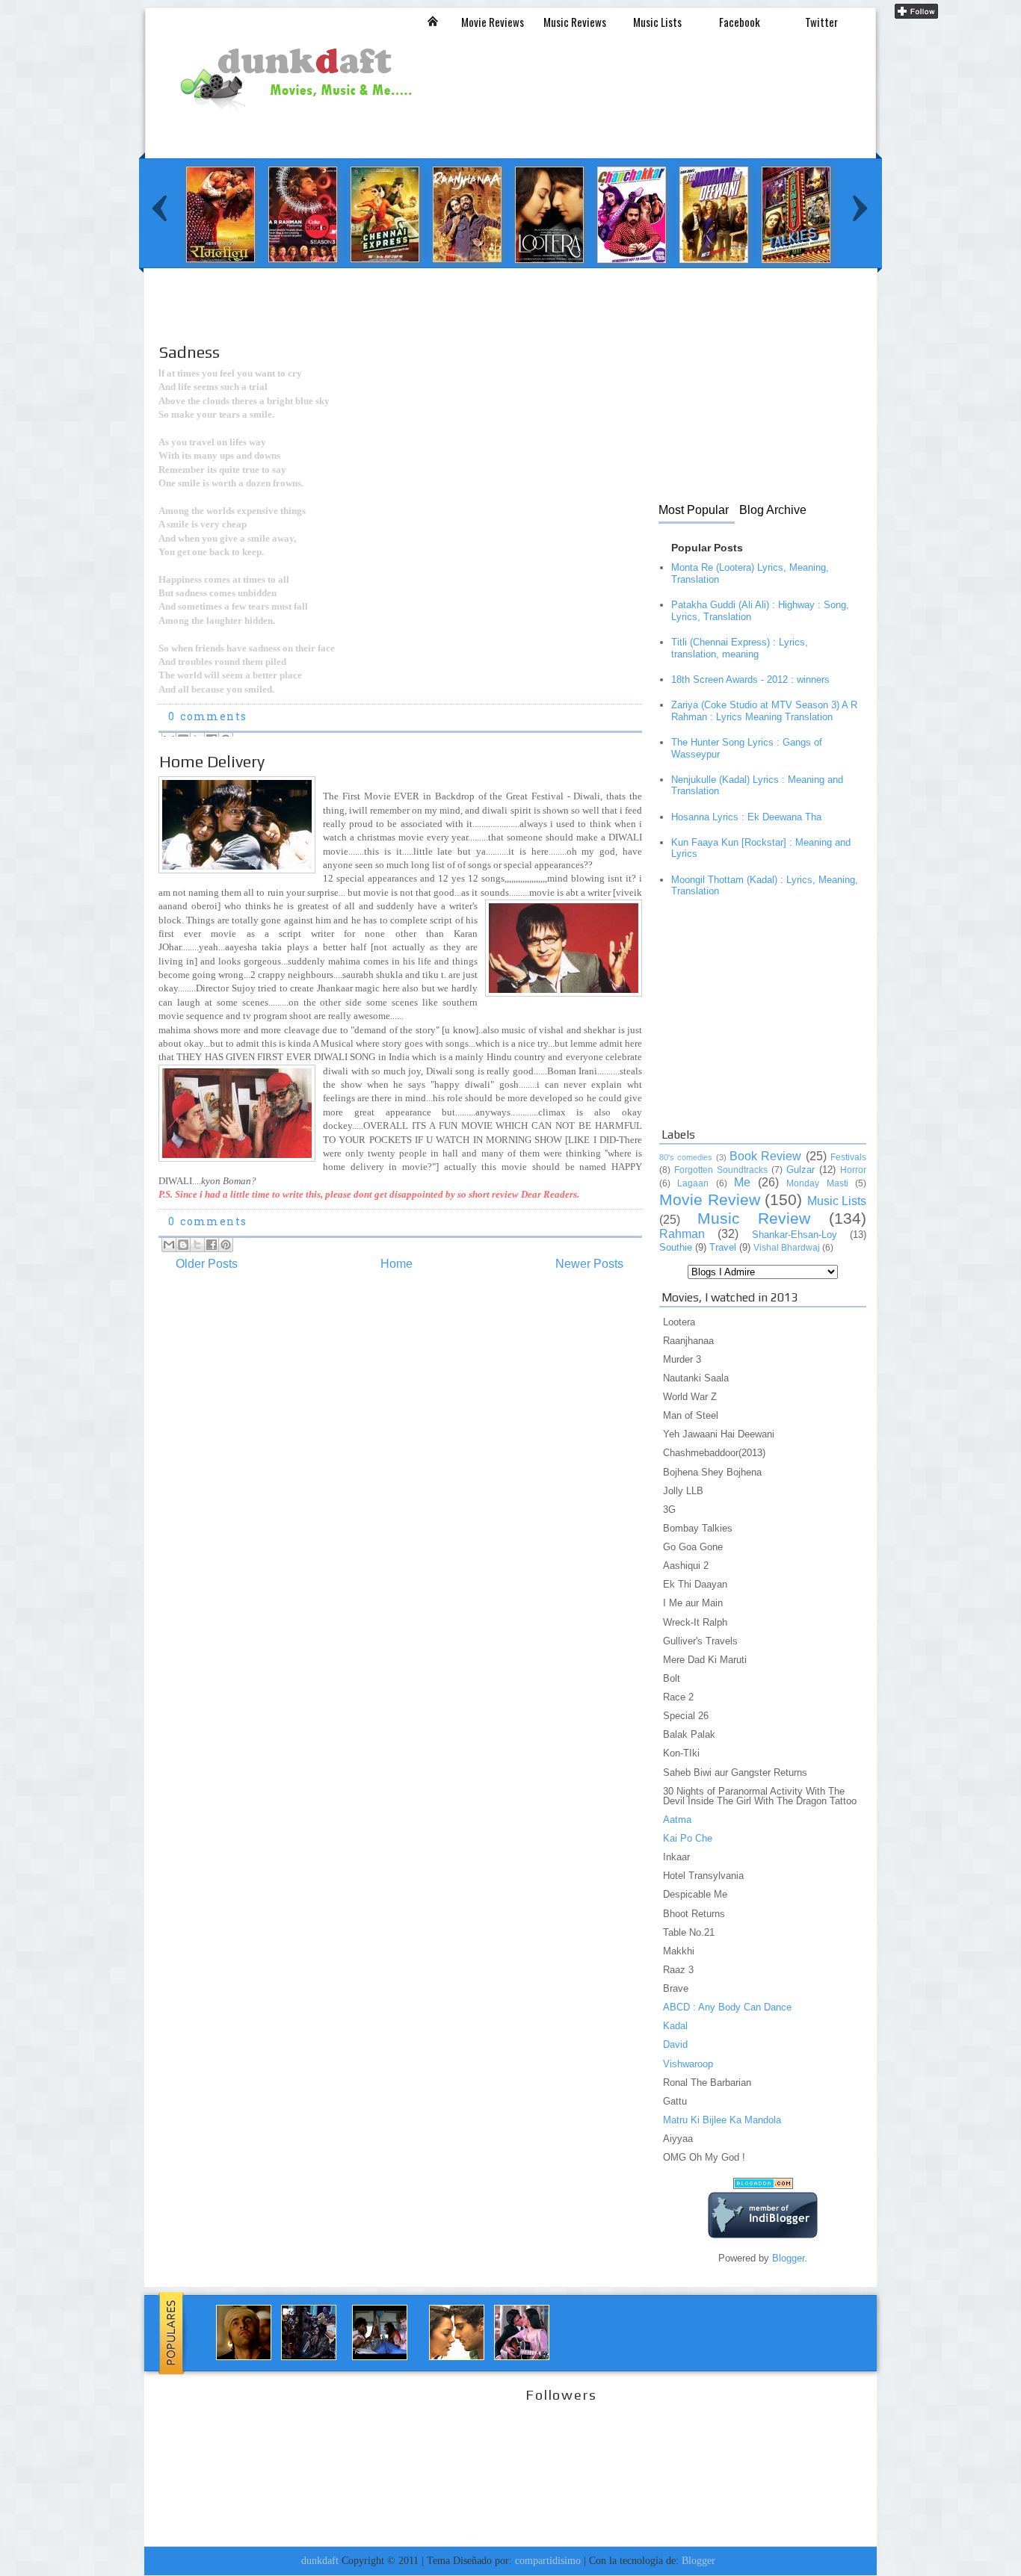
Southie (676, 1247)
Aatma (677, 1820)
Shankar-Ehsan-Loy (795, 1235)
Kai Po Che (688, 1838)
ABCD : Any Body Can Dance (727, 2007)
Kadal (675, 2026)
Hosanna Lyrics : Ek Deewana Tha (746, 817)
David (675, 2044)
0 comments (207, 718)
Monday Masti (817, 1183)
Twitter (821, 22)
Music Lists (657, 22)
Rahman (682, 1234)
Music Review (754, 1218)
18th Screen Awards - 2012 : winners (750, 679)
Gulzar (801, 1170)
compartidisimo (548, 2560)
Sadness (189, 352)
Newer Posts (589, 1264)
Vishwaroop (688, 2064)
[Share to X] (197, 1245)
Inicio (433, 21)
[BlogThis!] (183, 1245)
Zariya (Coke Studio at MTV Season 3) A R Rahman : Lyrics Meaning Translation (764, 711)
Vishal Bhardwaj (787, 1248)
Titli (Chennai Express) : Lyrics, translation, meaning (740, 648)
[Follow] (916, 15)
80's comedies (686, 1157)
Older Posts (207, 1264)
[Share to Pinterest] (226, 1245)
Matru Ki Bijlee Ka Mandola (722, 2120)
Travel (723, 1247)
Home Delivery (212, 761)
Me (742, 1182)
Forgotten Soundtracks (721, 1170)
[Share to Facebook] (212, 1245)
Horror (853, 1170)
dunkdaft (320, 2560)
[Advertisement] (425, 319)
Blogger (788, 2258)
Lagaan (693, 1183)
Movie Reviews (493, 22)
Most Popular (694, 510)
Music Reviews (575, 22)
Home (397, 1264)
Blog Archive (773, 510)
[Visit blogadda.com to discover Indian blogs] (763, 2186)
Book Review (765, 1156)
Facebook (740, 22)
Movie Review (710, 1199)
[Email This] (169, 1245)
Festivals (848, 1157)
